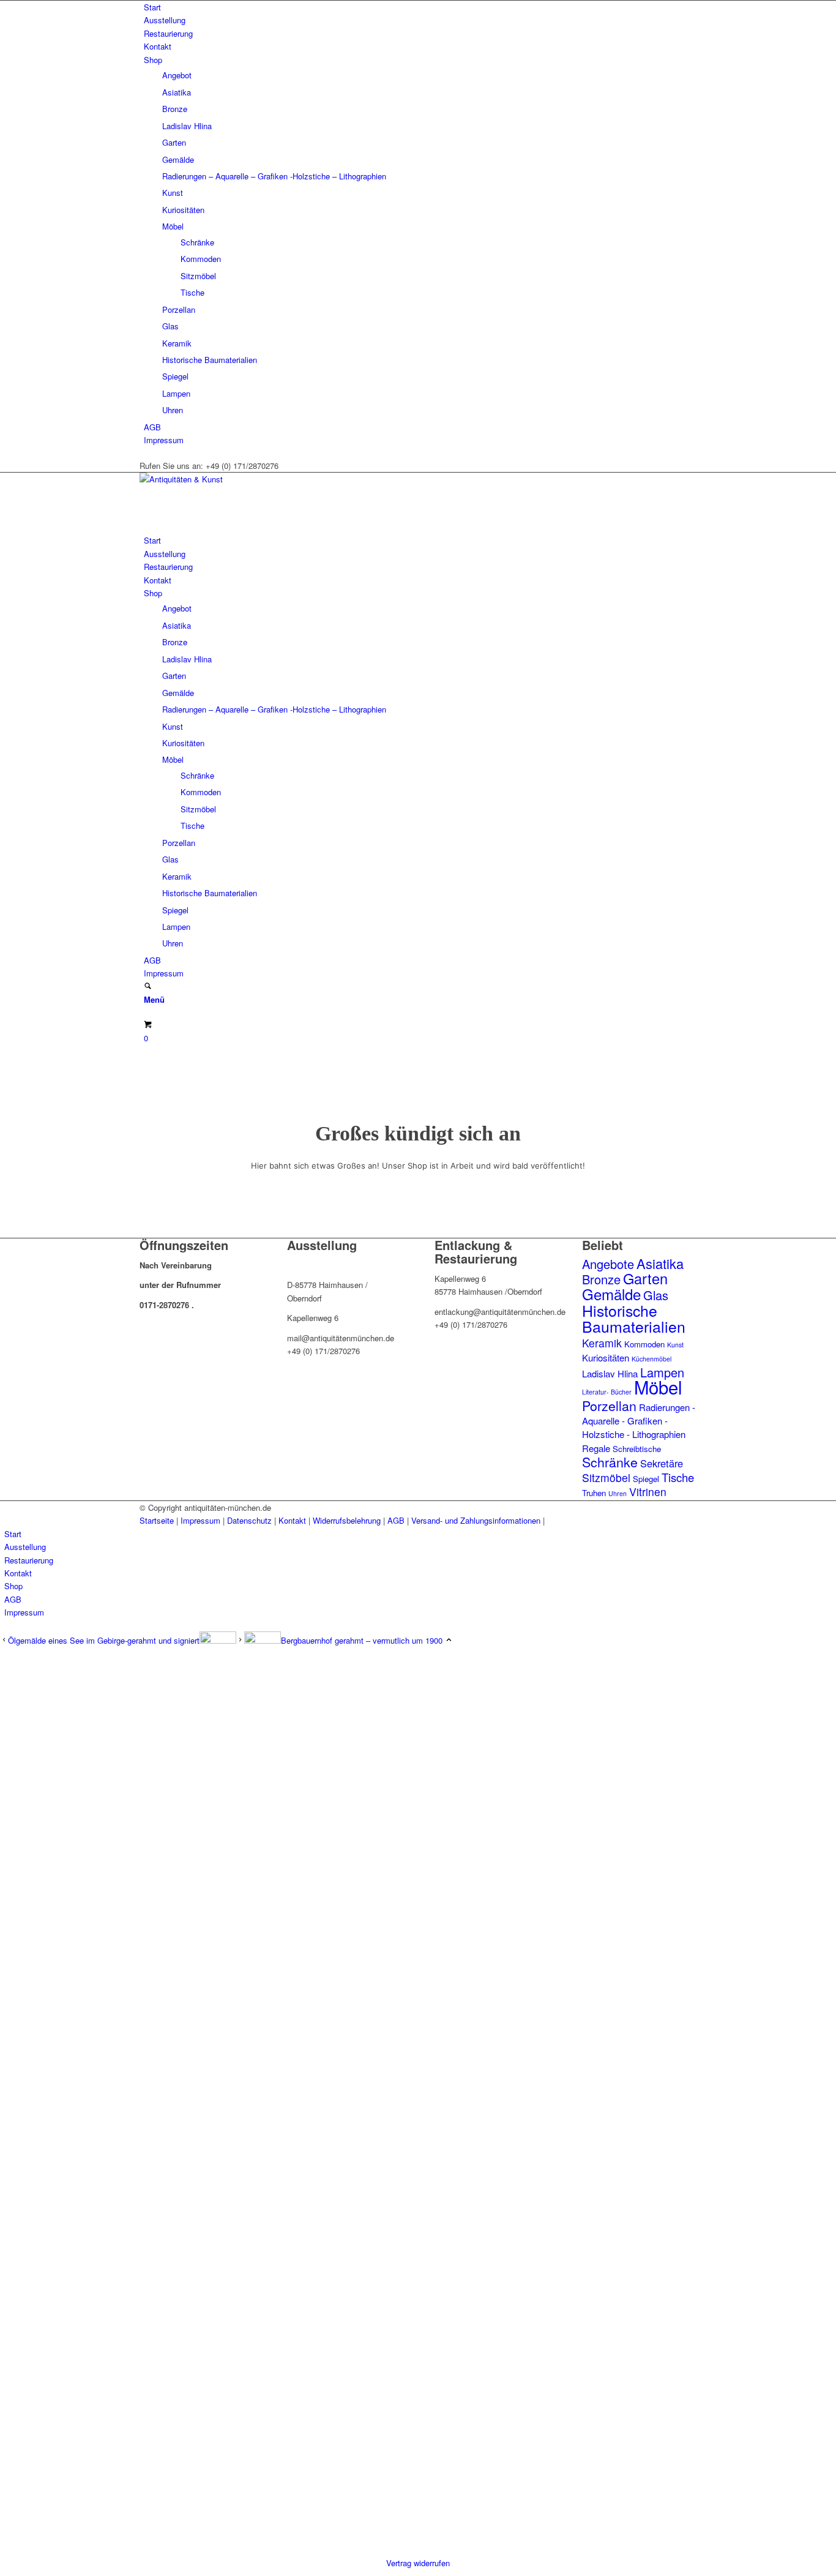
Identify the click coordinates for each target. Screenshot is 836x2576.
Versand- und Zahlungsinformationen (476, 1520)
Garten (174, 142)
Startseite (157, 1520)
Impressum (164, 440)
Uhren (173, 410)
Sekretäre (662, 1463)
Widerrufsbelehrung (347, 1520)
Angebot (177, 75)
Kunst (173, 193)
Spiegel (175, 376)
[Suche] (148, 987)
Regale (596, 1448)
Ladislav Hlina (187, 126)
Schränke (197, 242)
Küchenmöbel (651, 1359)
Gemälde (178, 159)
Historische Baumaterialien (210, 360)
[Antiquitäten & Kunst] (231, 479)
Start (152, 7)
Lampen (176, 393)
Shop (153, 60)
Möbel (173, 226)
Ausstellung (165, 20)
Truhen (594, 1493)
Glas (170, 326)
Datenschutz (249, 1520)
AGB (152, 427)
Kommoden (201, 259)
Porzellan (179, 309)
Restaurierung (168, 33)
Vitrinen (648, 1492)
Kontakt (158, 46)
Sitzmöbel (198, 276)
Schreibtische (637, 1449)
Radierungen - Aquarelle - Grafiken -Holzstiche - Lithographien (639, 1421)
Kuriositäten (183, 210)
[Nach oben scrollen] (449, 1640)
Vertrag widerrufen (418, 2563)
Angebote (608, 1264)
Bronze (175, 109)
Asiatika (177, 92)
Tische (192, 292)
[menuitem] (420, 7)
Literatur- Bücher (607, 1392)
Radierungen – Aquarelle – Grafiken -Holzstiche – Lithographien (274, 176)
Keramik (177, 343)
